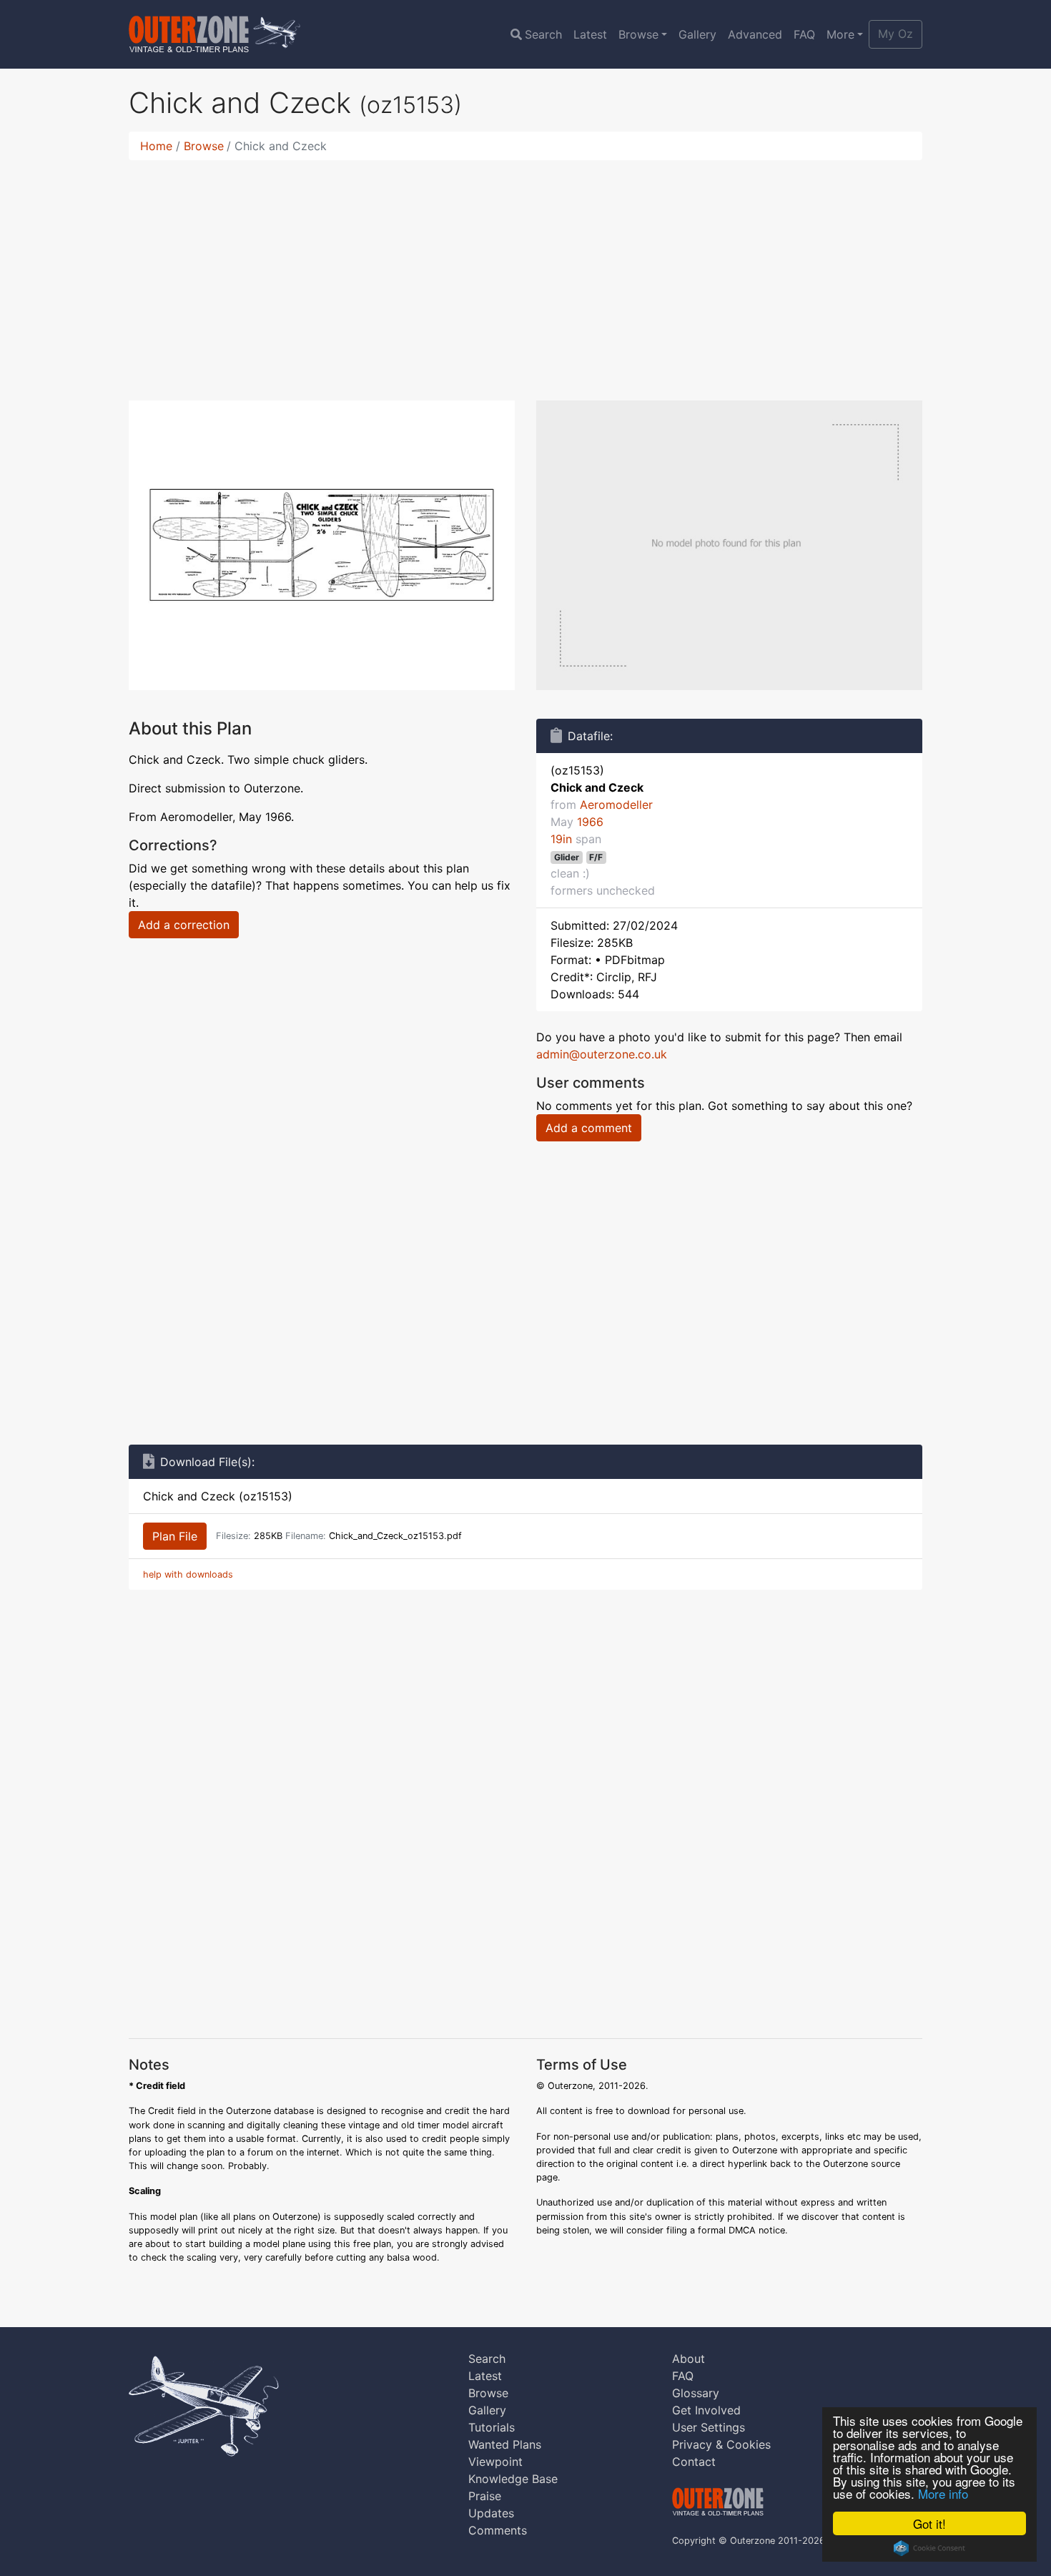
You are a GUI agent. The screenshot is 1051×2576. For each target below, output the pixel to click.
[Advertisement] (525, 272)
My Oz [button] (895, 34)
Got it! (929, 2523)
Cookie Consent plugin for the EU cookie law (929, 2548)
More (840, 34)
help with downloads (188, 1574)
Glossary (696, 2393)
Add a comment (589, 1128)
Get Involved (706, 2410)
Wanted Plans (505, 2444)
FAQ (804, 34)
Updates (491, 2513)
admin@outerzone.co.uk (602, 1054)
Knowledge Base (513, 2479)
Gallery (697, 34)
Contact (694, 2462)
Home (156, 146)
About (689, 2359)
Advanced (755, 34)
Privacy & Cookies (721, 2444)
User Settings (709, 2427)
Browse (638, 34)
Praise (485, 2496)
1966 (590, 822)
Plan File (175, 1536)
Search (543, 34)
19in (561, 839)
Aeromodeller (616, 805)
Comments (498, 2530)
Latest (590, 34)
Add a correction (184, 925)
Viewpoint (495, 2462)
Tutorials (492, 2427)
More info (943, 2493)
